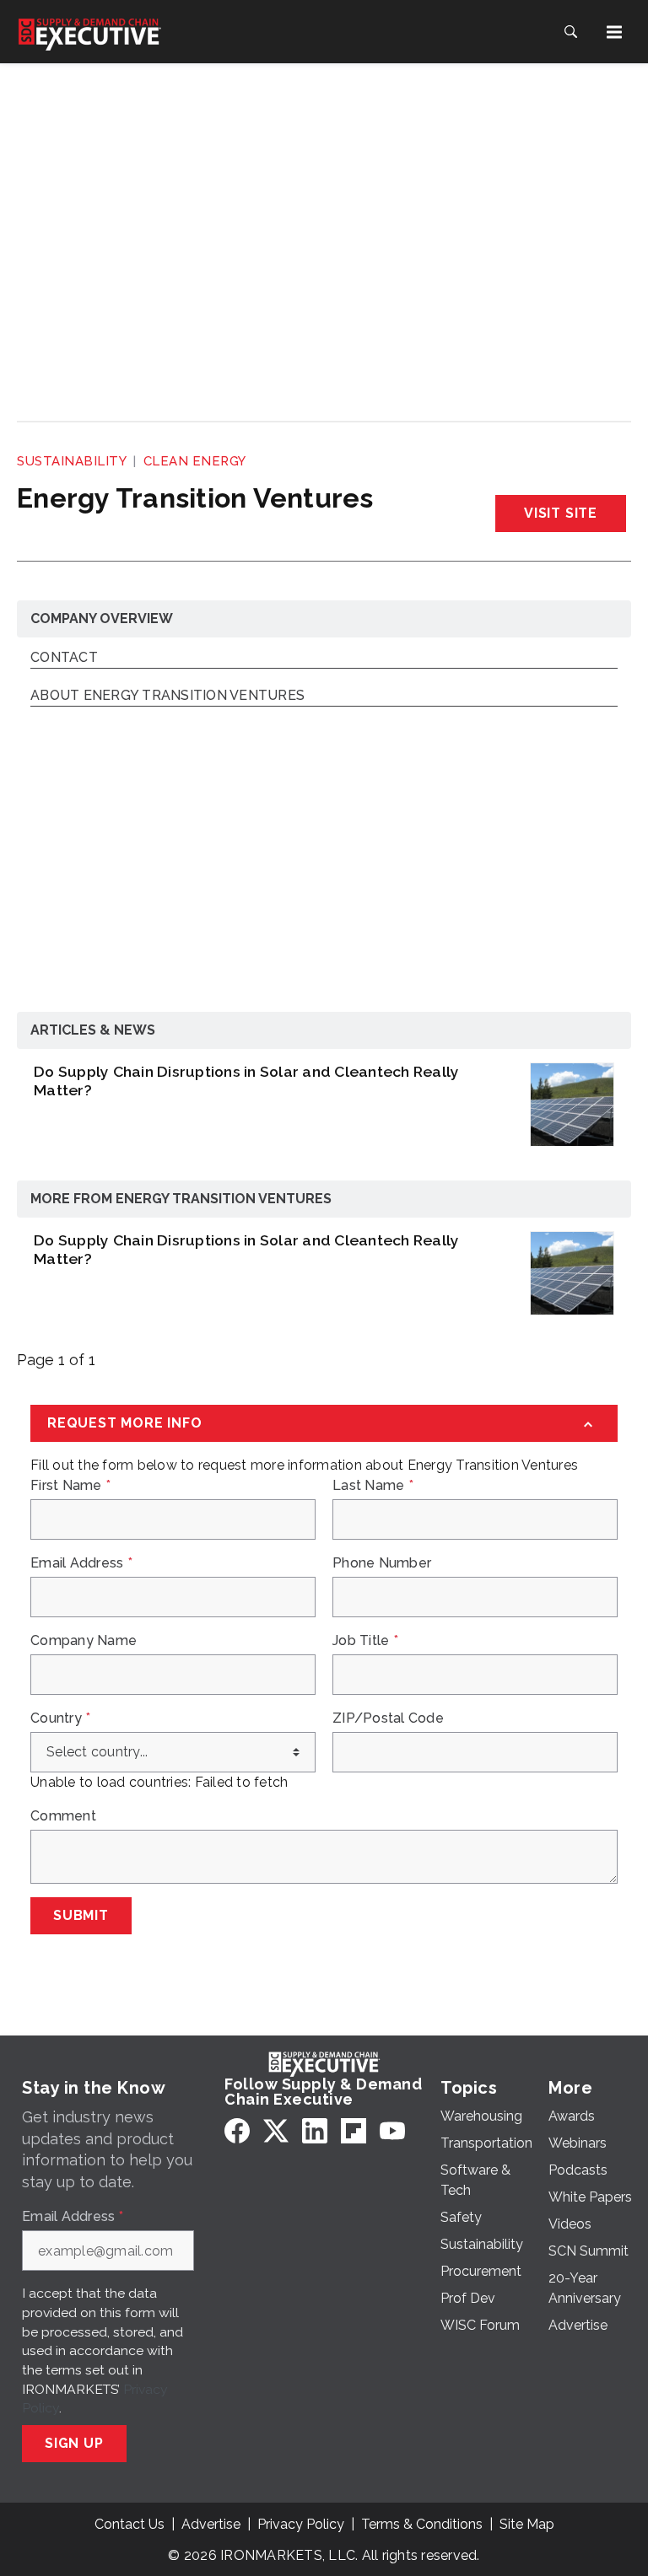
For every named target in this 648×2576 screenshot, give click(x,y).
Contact (64, 658)
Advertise (211, 2524)
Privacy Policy (301, 2524)
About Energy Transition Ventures (167, 696)
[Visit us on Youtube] (392, 2130)
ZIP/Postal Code (388, 1718)
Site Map (527, 2524)
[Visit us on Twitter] (276, 2130)
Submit (81, 1915)
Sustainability (72, 461)
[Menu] (614, 32)
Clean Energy (195, 461)
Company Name (84, 1641)
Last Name (373, 1486)
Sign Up (74, 2443)
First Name (70, 1486)
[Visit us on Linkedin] (315, 2130)
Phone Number (382, 1563)
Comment (63, 1816)
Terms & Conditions (422, 2524)
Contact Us (130, 2524)
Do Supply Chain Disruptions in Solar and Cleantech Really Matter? (246, 1081)
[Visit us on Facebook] (237, 2130)
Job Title (365, 1641)
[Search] (570, 32)
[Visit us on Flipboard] (354, 2130)
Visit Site (561, 513)
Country (60, 1718)
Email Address (81, 1563)
